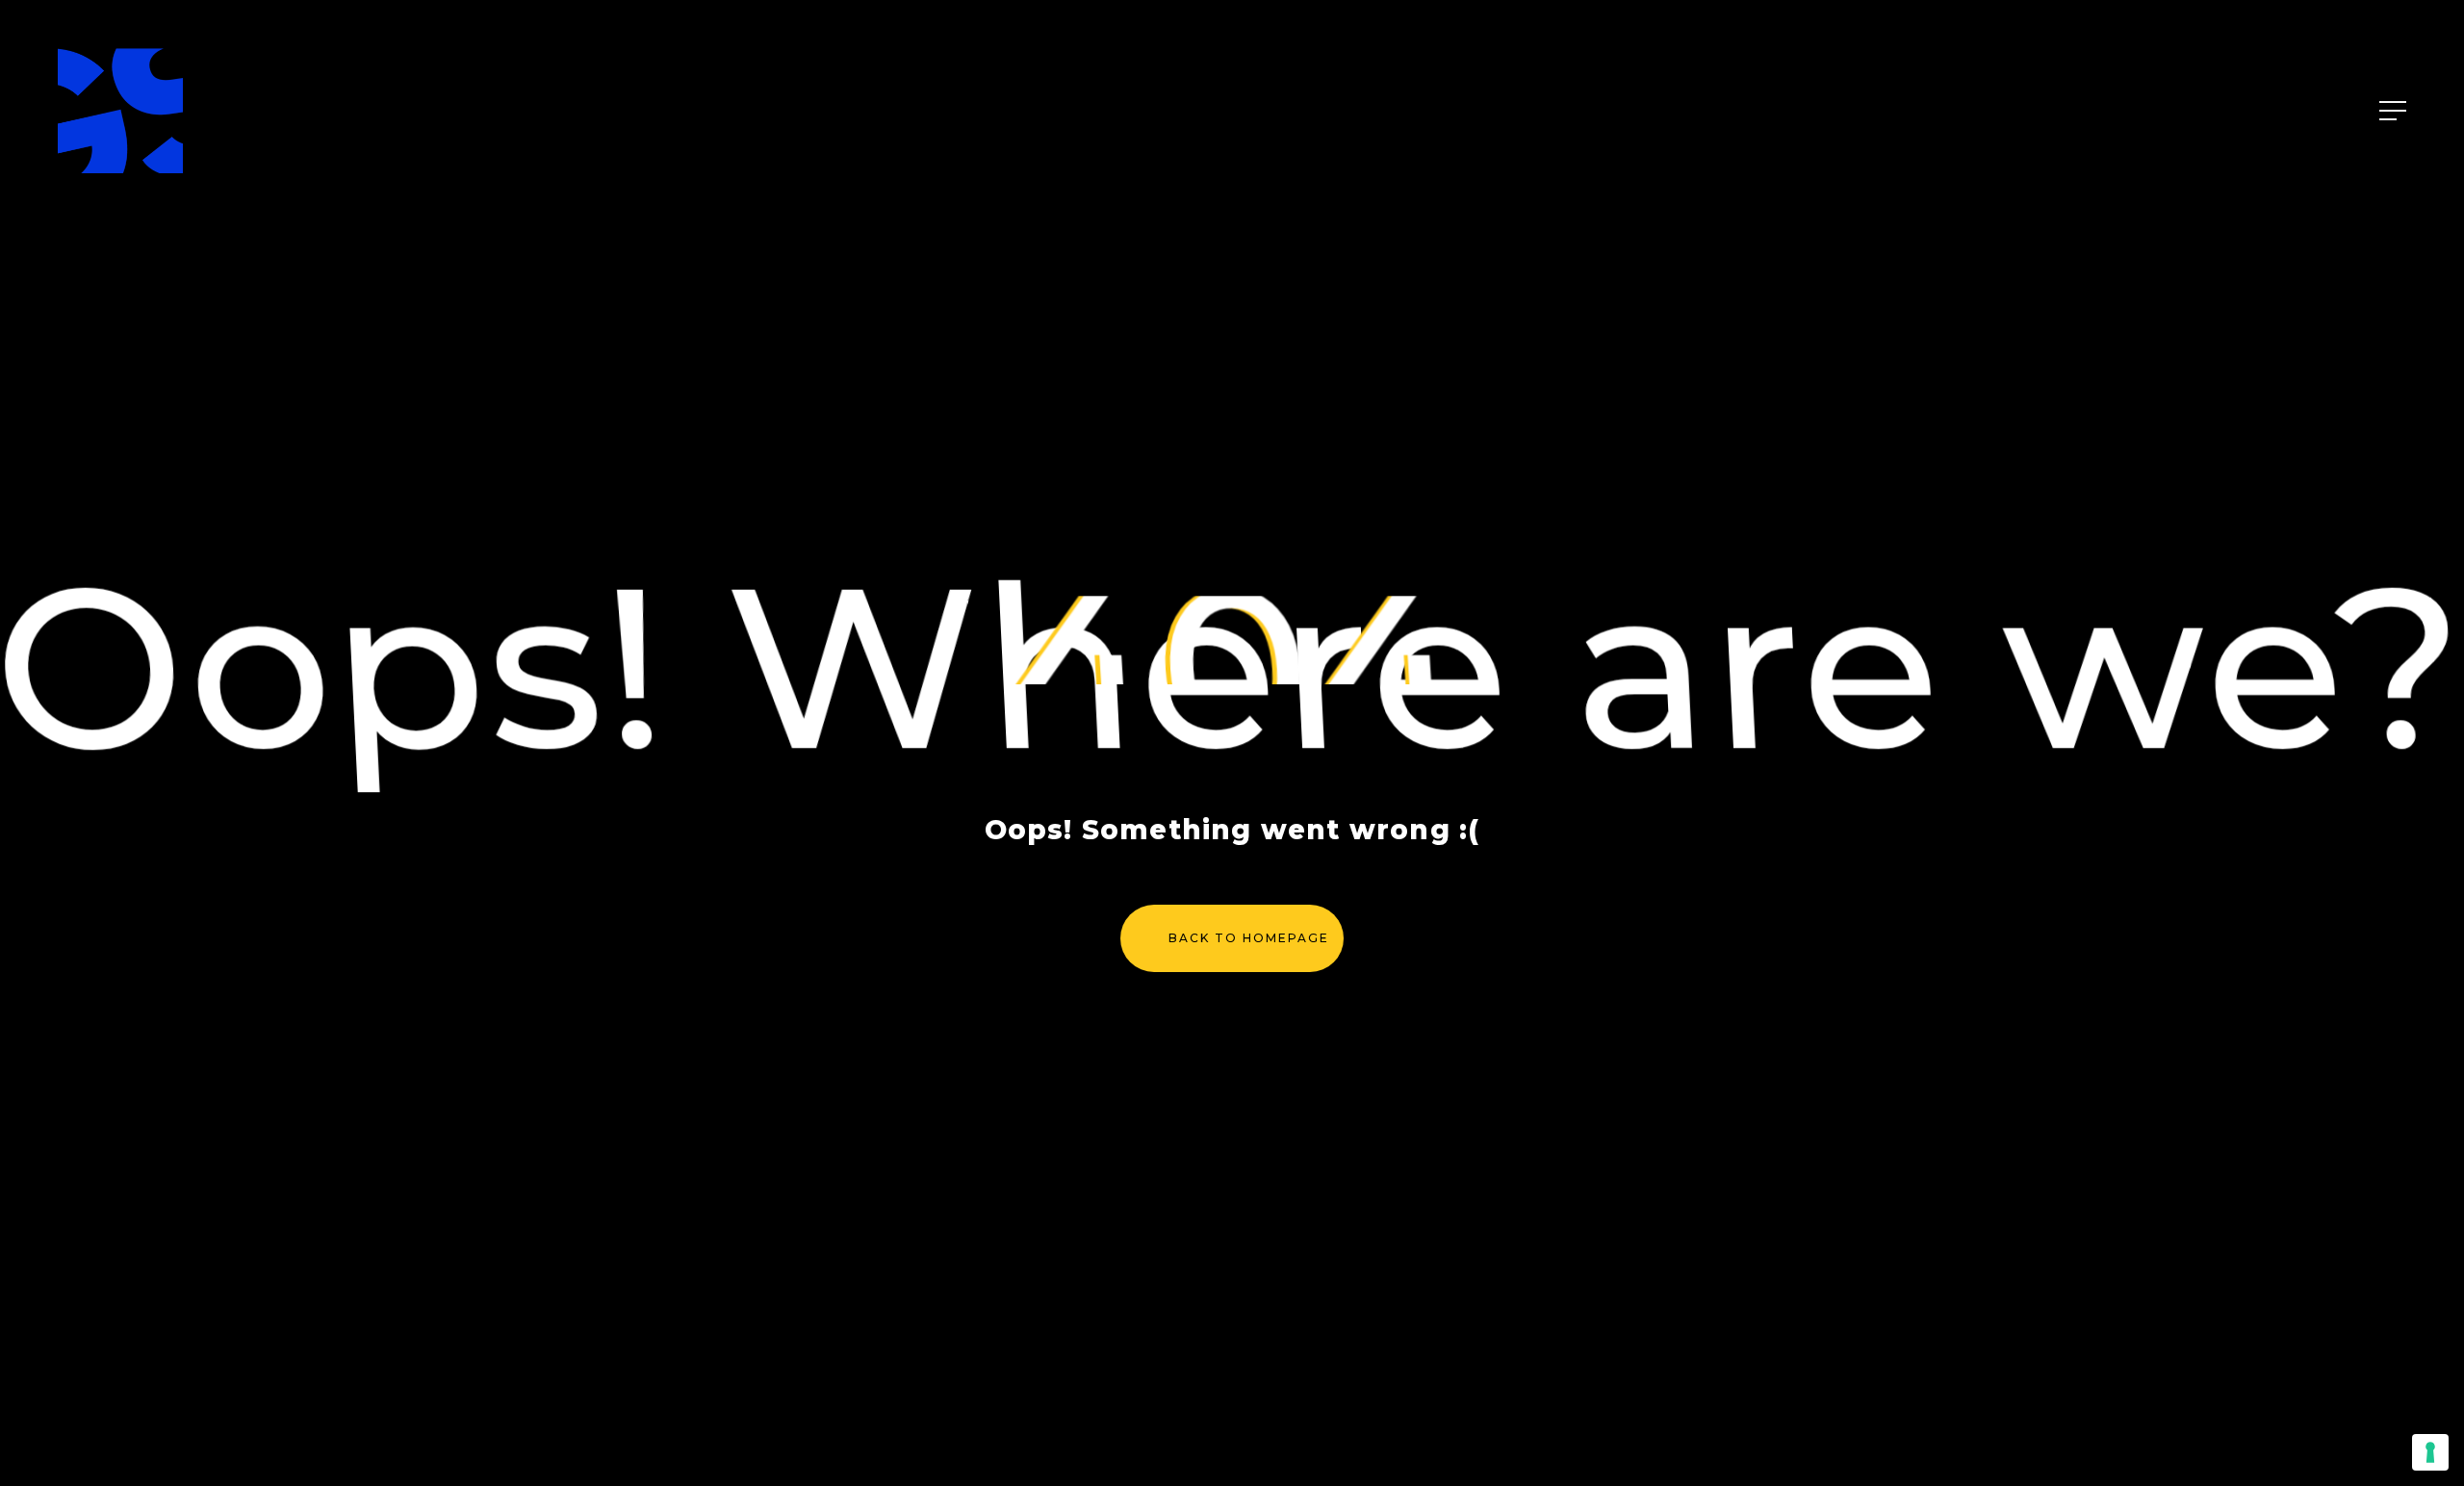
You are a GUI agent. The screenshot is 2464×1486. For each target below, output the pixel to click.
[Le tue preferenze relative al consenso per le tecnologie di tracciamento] (2430, 1452)
